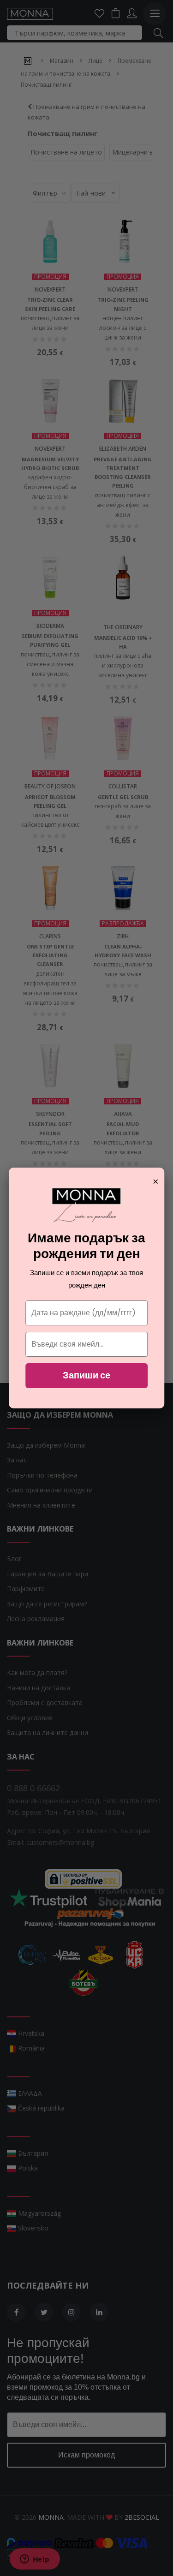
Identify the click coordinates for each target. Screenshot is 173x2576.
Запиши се (86, 1375)
